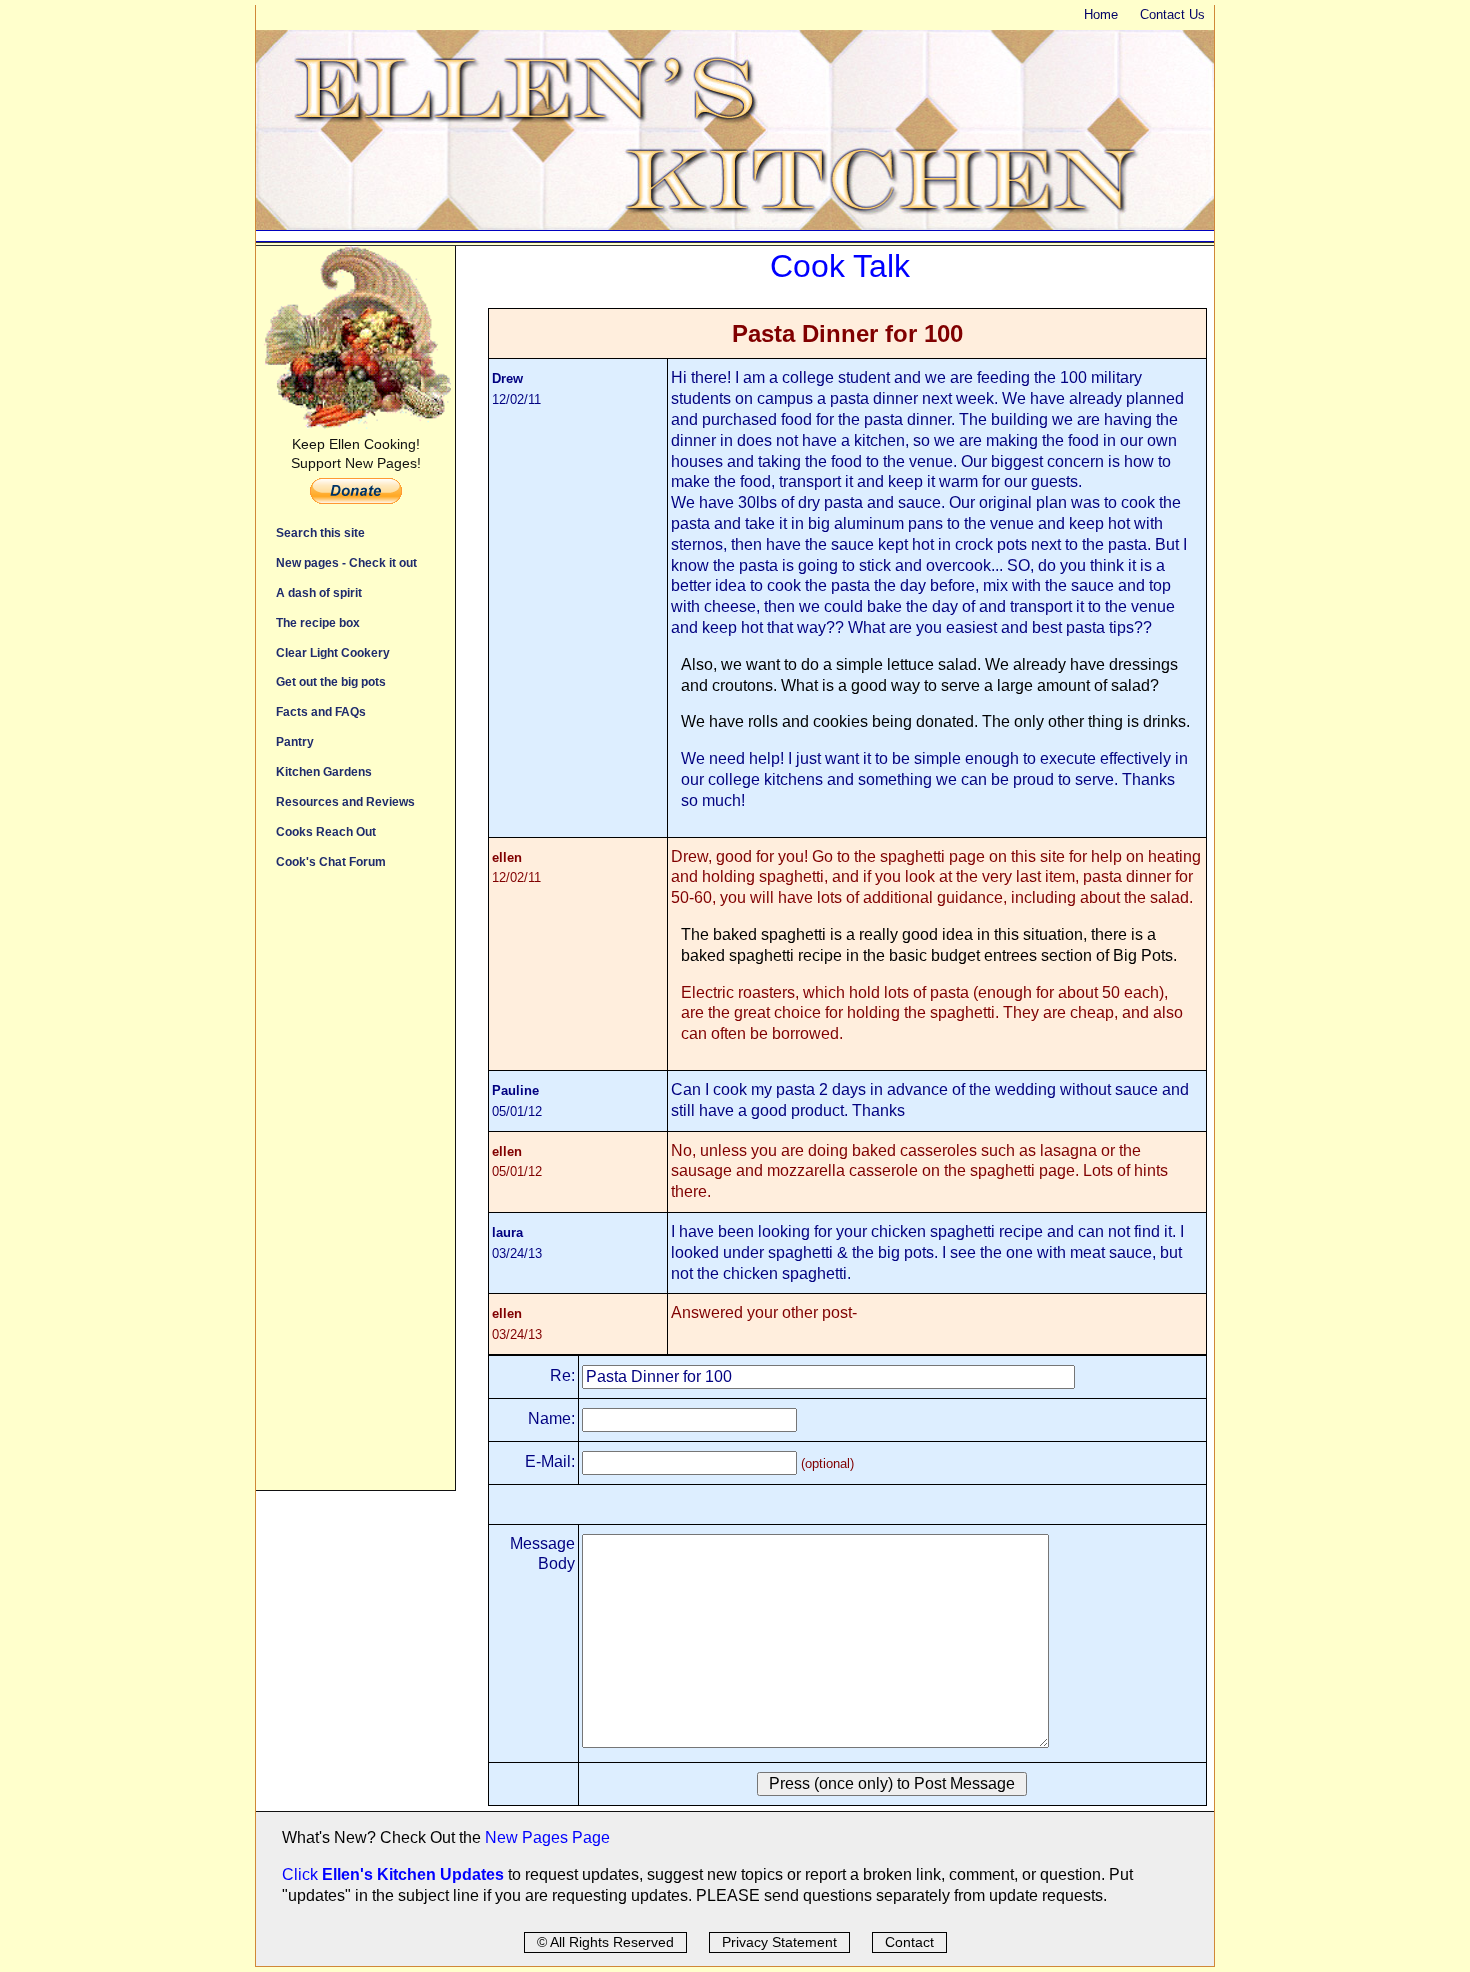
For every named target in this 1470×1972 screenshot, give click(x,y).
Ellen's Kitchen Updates (413, 1874)
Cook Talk (840, 266)
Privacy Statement (779, 1942)
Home (1101, 14)
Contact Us (1172, 14)
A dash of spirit (319, 592)
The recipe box (318, 622)
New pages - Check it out (346, 562)
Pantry (295, 741)
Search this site (320, 532)
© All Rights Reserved (605, 1942)
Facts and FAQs (321, 711)
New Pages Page (547, 1837)
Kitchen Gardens (324, 771)
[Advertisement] (355, 1190)
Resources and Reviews (345, 801)
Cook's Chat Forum (331, 861)
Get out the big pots (331, 681)
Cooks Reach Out (326, 831)
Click (302, 1874)
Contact (909, 1942)
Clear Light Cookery (333, 652)
